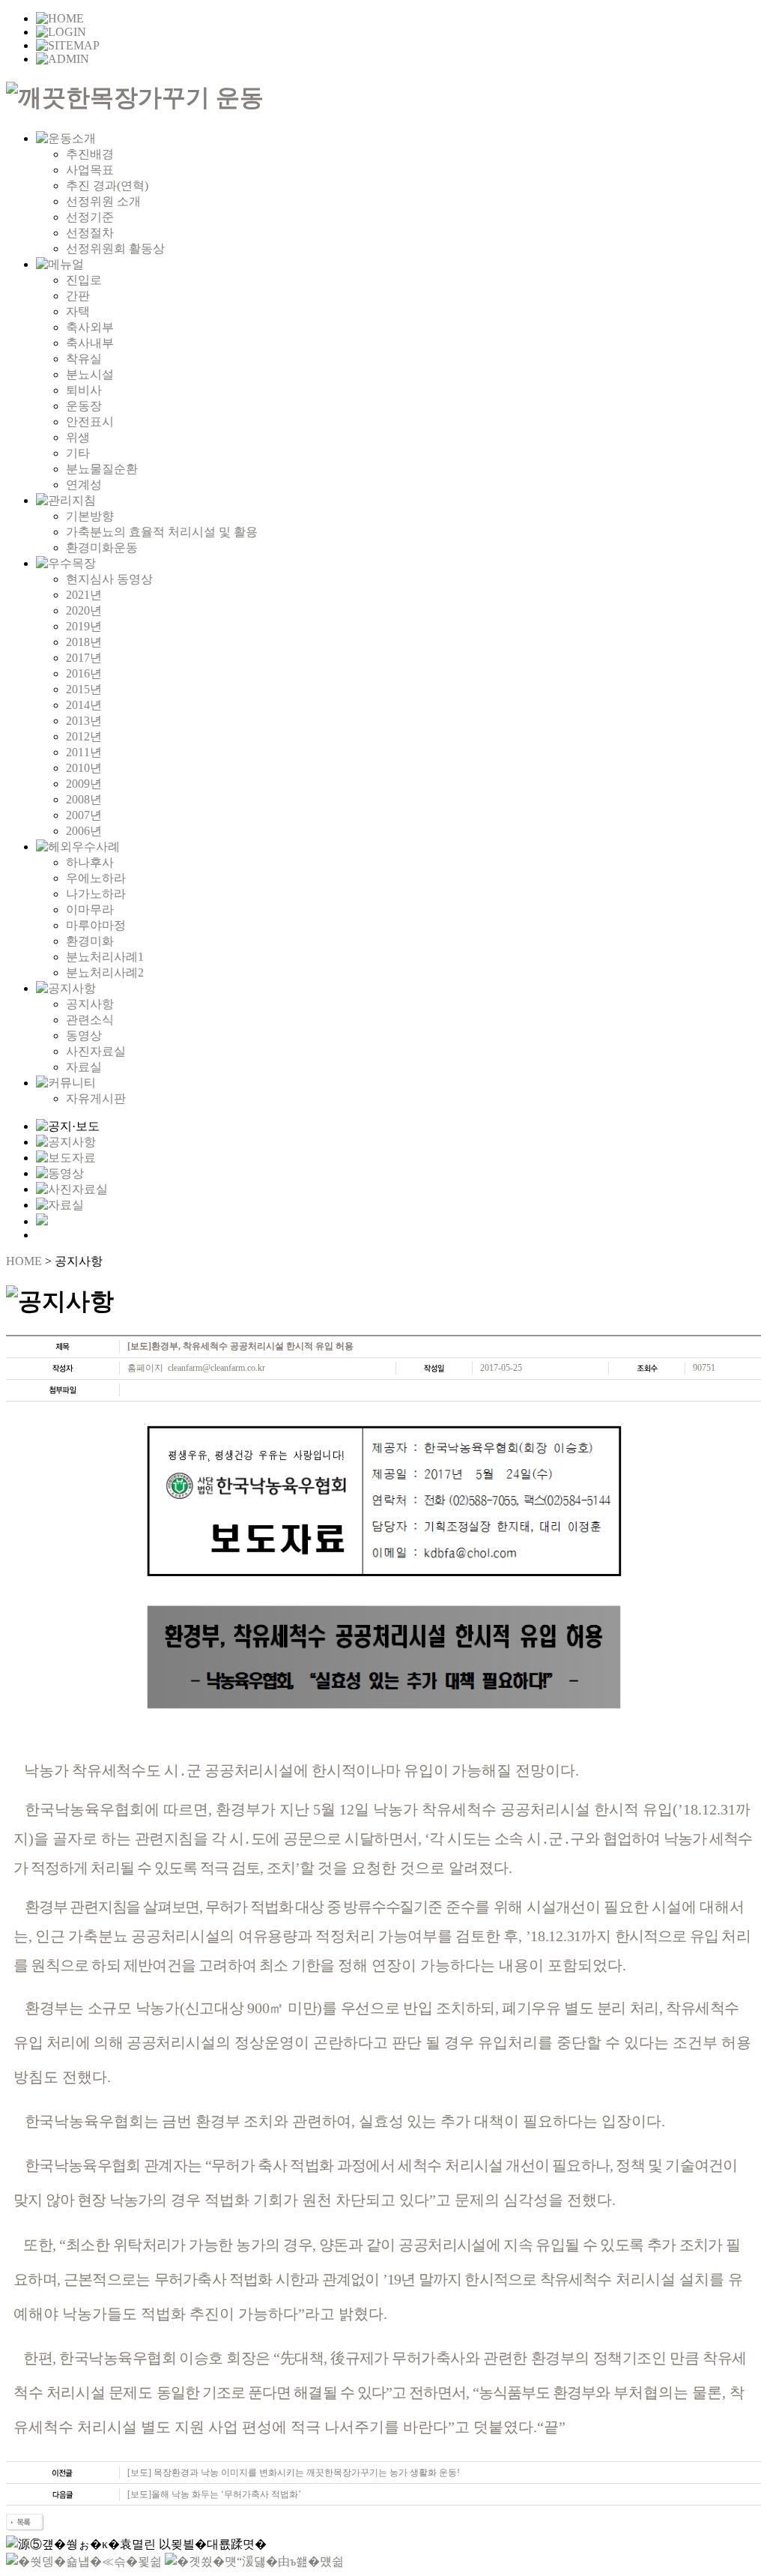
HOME (24, 1261)
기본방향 (90, 516)
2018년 (84, 642)
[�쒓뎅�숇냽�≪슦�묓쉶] (84, 2561)
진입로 (84, 280)
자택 (78, 311)
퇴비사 (84, 390)
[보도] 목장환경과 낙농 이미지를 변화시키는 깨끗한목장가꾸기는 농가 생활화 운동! (294, 2473)
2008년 (84, 799)
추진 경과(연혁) (107, 185)
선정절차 (90, 233)
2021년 (84, 595)
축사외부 (90, 327)
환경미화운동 (102, 548)
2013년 (84, 721)
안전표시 (90, 422)
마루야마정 (96, 925)
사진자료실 (96, 1051)
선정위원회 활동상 (115, 248)
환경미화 (90, 941)
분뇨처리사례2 (105, 972)
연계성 (84, 485)
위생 (78, 437)
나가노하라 (96, 894)
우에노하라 (96, 878)
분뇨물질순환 (102, 469)
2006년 (84, 831)
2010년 (84, 768)
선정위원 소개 (103, 201)
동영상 (84, 1035)
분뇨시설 (90, 374)
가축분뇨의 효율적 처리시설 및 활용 (162, 532)
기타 (78, 453)
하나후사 (90, 862)
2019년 (84, 626)
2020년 (84, 610)
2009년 (84, 784)
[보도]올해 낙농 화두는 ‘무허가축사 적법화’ (214, 2494)
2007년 (84, 815)
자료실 (84, 1067)
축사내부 (90, 343)
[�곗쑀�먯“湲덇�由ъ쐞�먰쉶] (254, 2561)
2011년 (84, 752)
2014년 (84, 705)
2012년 (84, 736)
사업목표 (90, 170)
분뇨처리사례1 (105, 957)
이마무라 (90, 910)
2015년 (84, 689)
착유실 (84, 359)
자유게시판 (96, 1098)
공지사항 (90, 1004)
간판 (78, 296)
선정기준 (90, 217)
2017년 (84, 658)
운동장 (84, 406)
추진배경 (90, 154)
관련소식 (90, 1020)
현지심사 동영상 (109, 579)
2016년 (84, 673)
